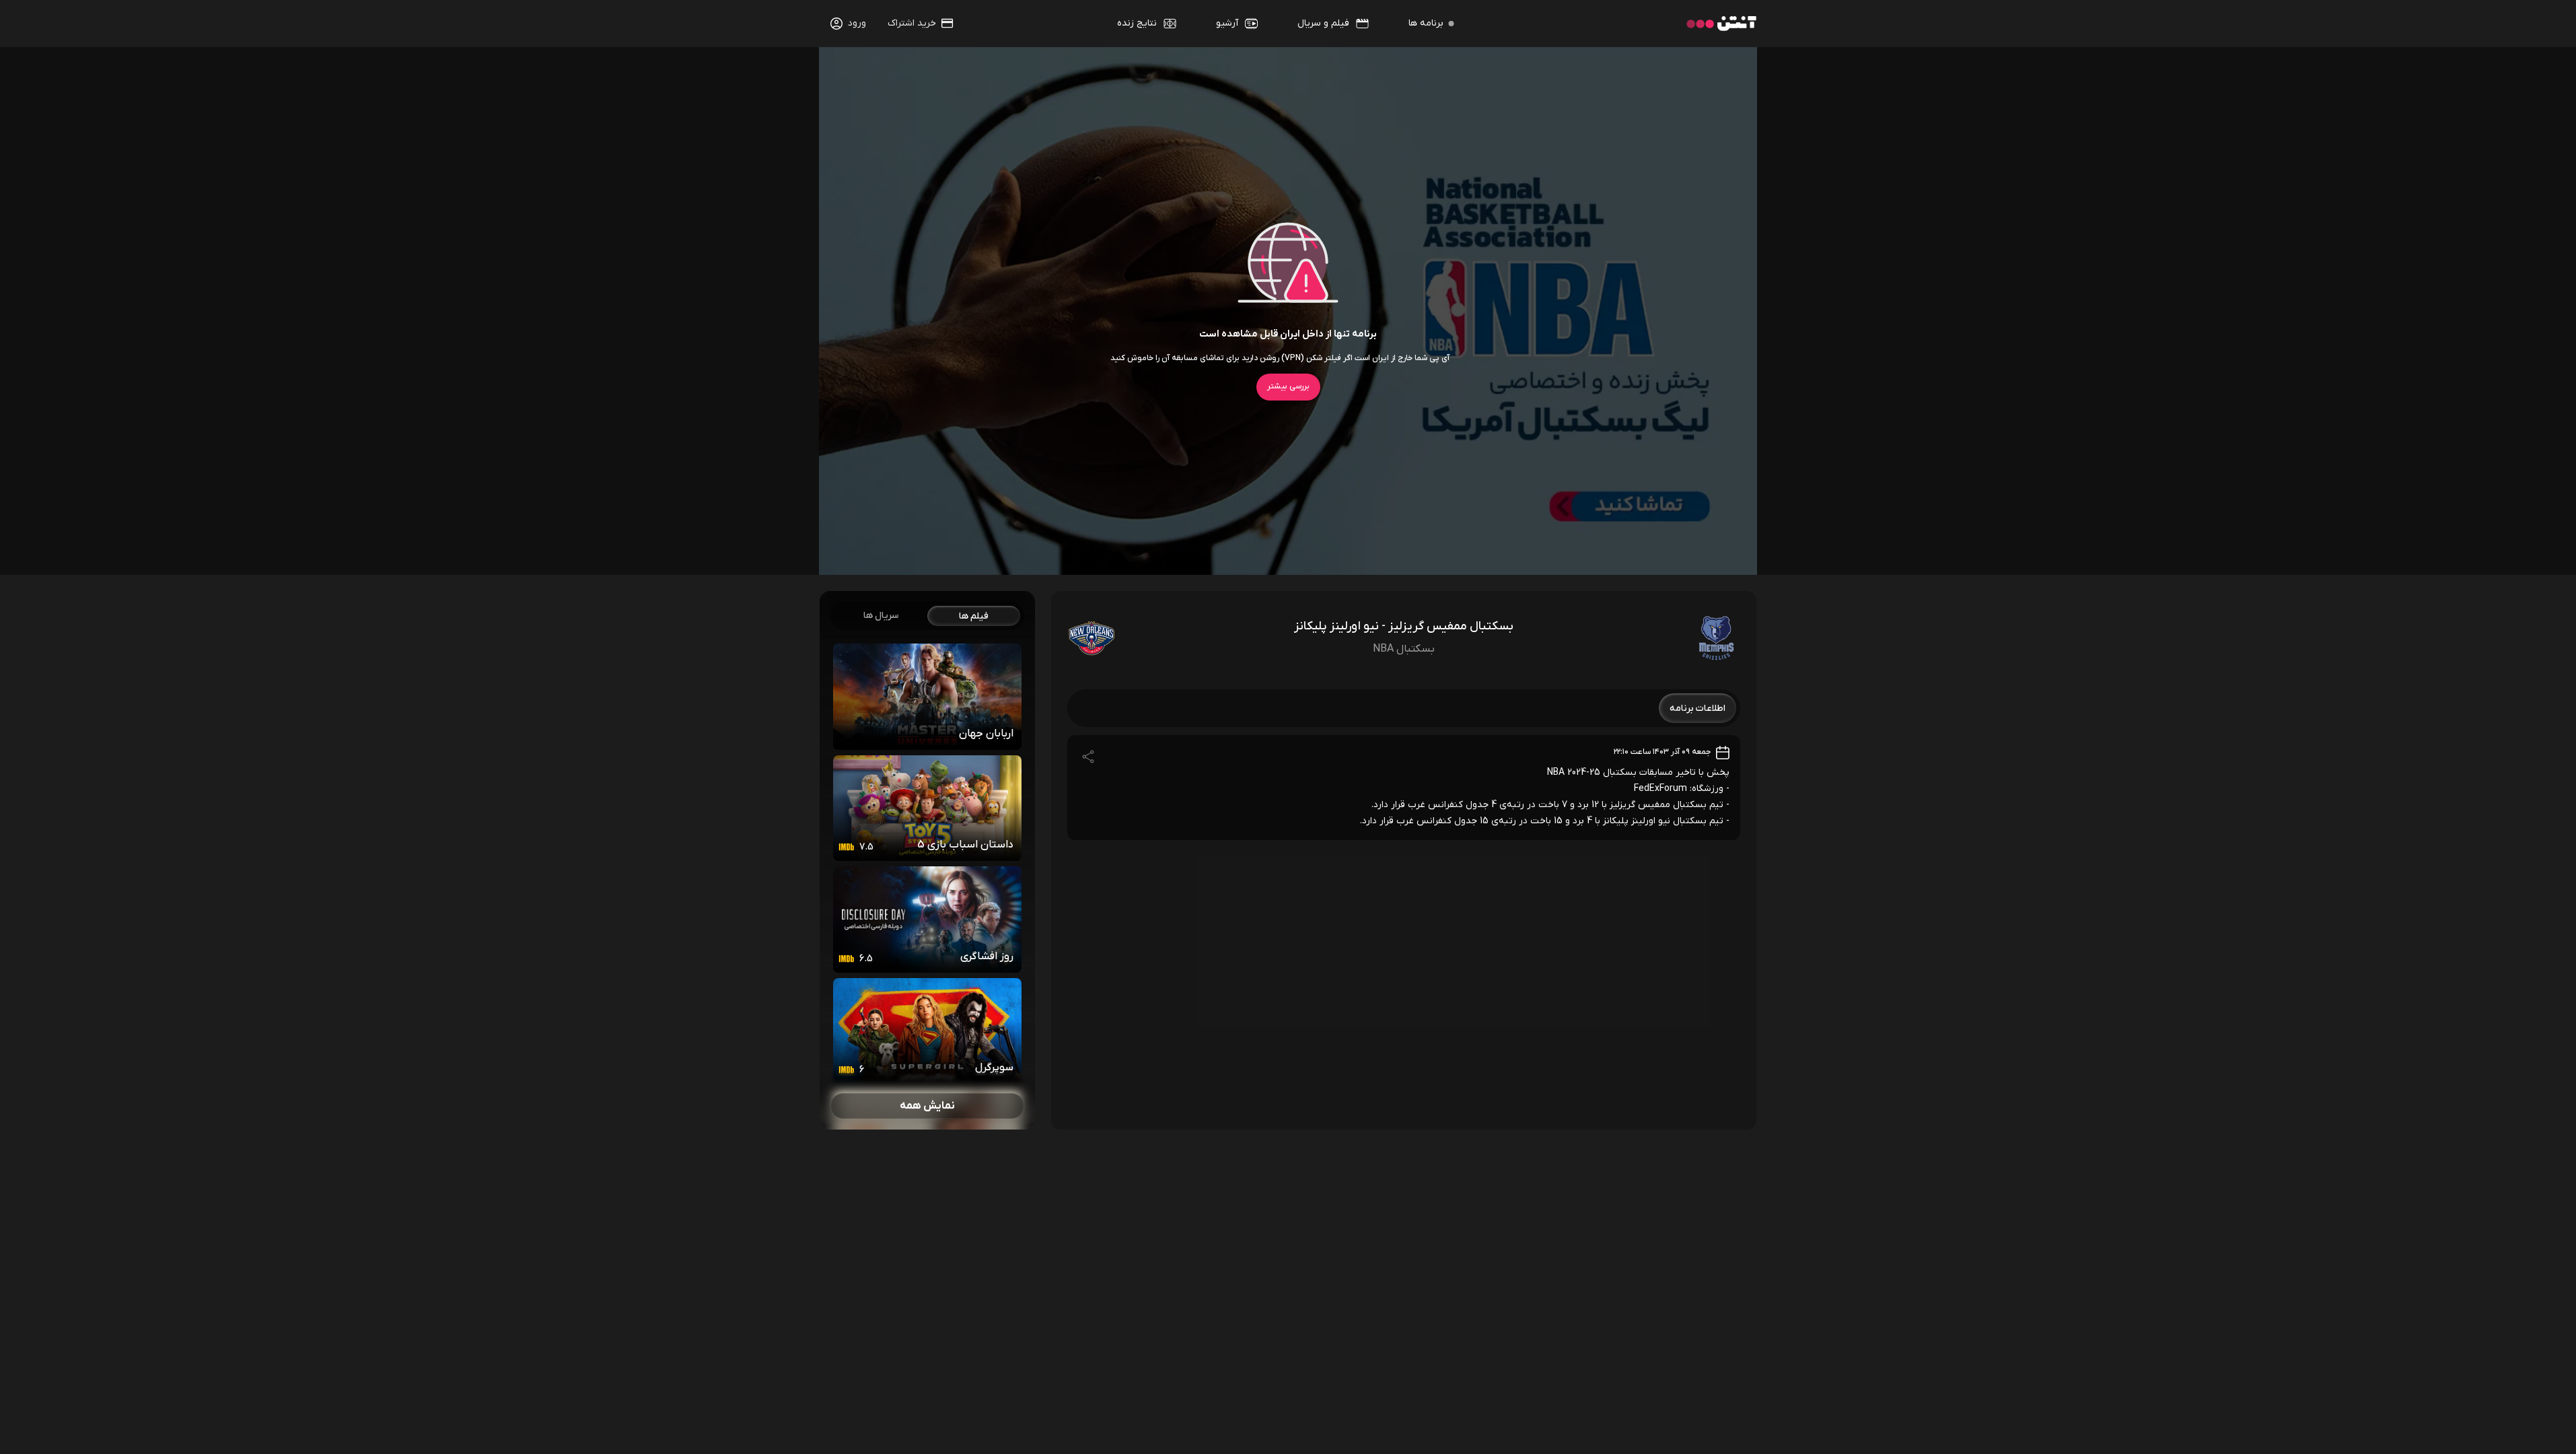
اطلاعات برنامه (1697, 708)
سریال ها (881, 616)
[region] (927, 860)
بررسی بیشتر (1288, 386)
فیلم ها (974, 616)
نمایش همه (927, 1106)
